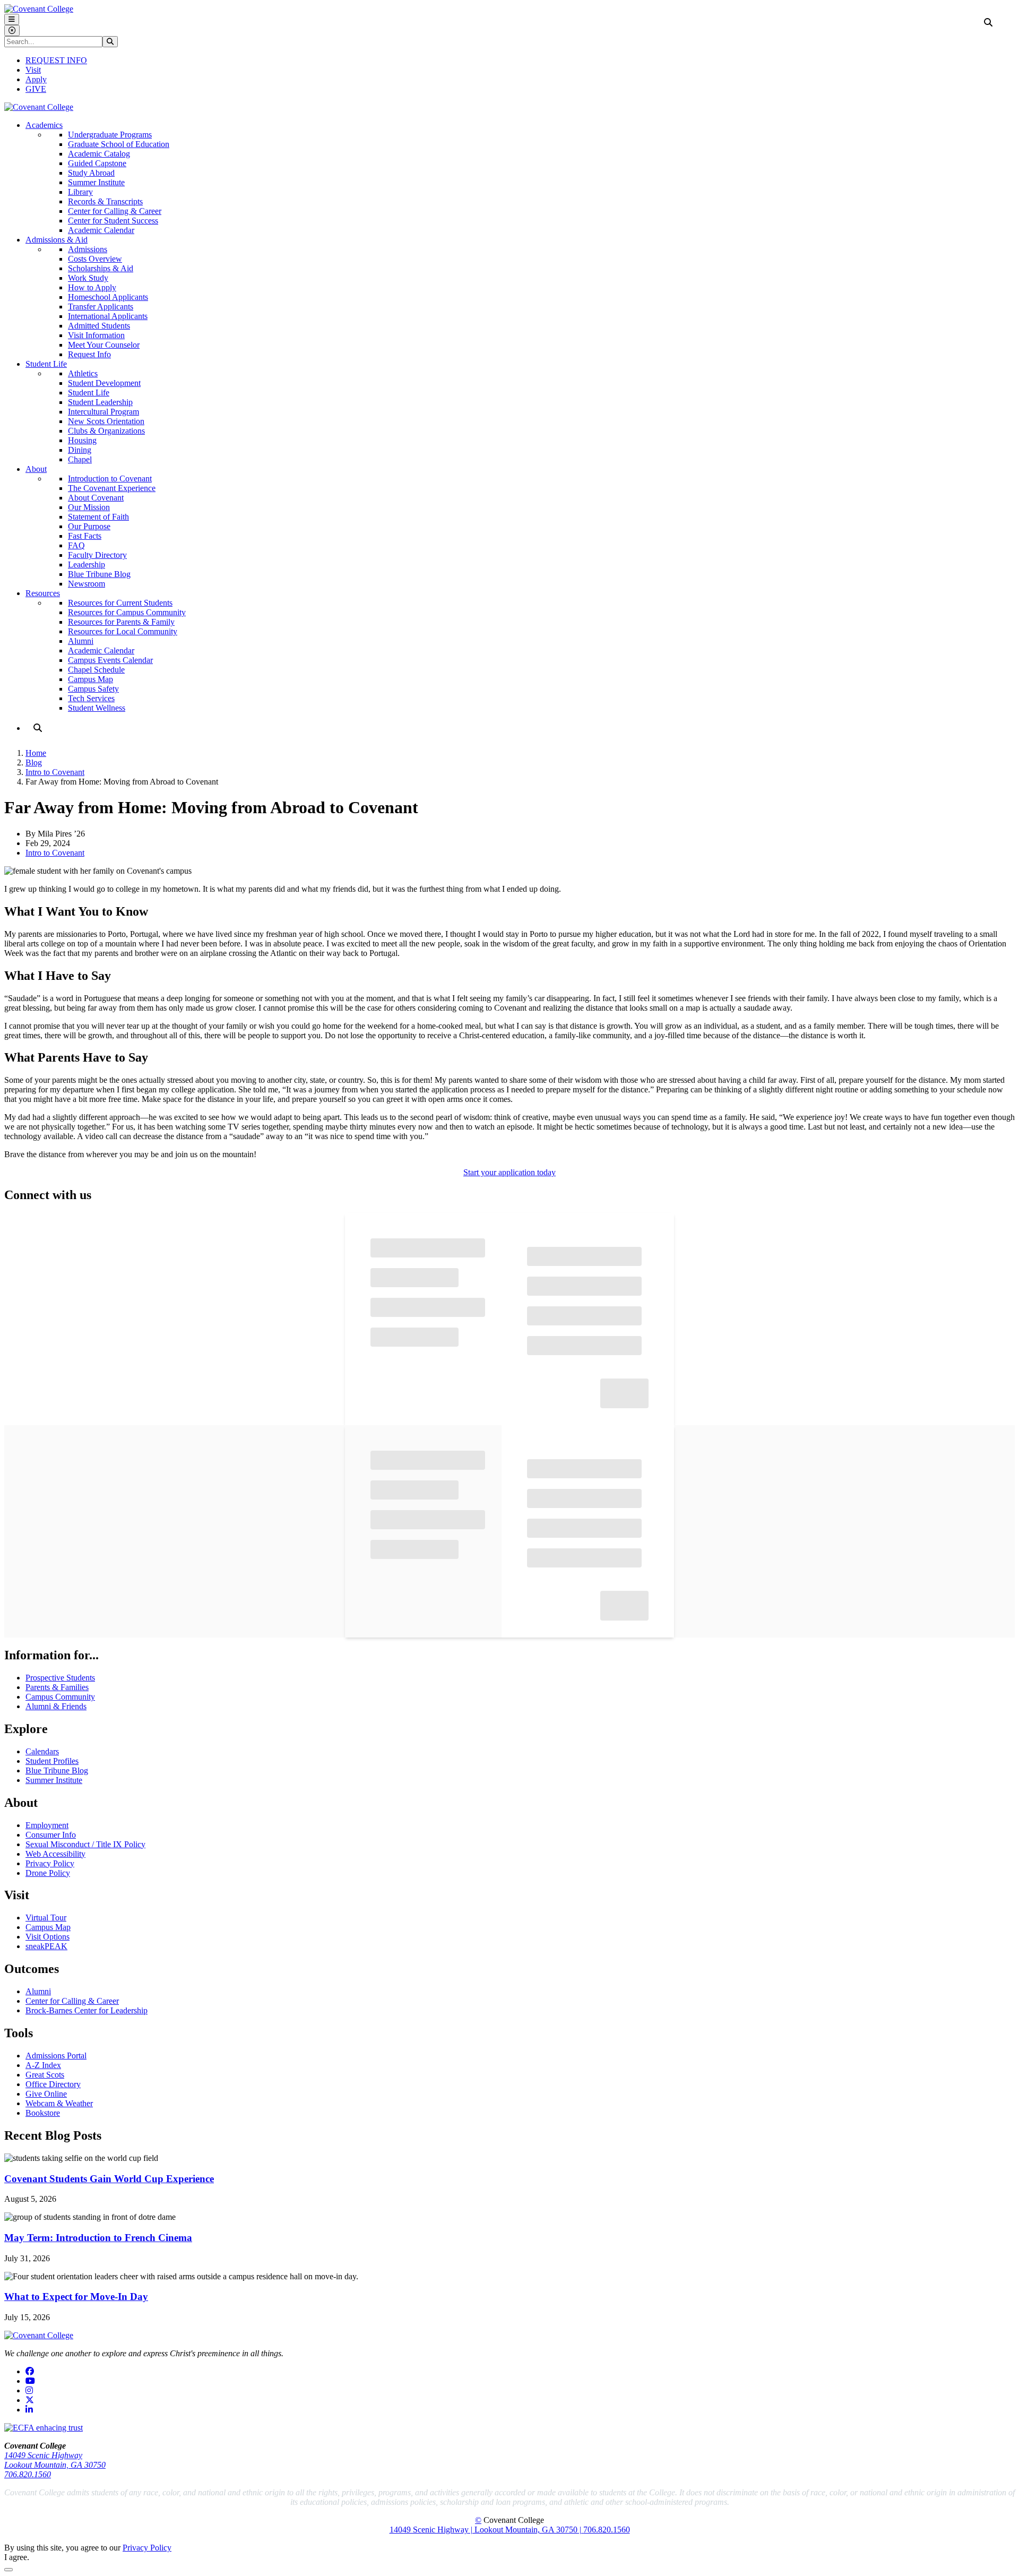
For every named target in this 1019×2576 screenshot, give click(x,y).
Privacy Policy (50, 1863)
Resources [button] (43, 593)
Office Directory (53, 2084)
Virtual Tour (46, 1918)
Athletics (83, 373)
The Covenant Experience (112, 488)
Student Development (104, 383)
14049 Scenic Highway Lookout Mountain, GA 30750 (55, 2460)
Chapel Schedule (96, 670)
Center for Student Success (113, 221)
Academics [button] (44, 125)
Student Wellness (97, 708)
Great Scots (45, 2075)
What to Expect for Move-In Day (76, 2297)
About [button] (36, 469)
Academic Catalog (99, 154)
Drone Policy (48, 1873)
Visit (33, 70)
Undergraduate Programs (110, 135)
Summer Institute (96, 182)
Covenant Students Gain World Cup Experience (109, 2179)
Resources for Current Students (120, 603)
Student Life (89, 393)
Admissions (88, 249)
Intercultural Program (103, 412)
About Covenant (96, 498)
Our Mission (89, 507)
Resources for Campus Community (127, 612)
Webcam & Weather (59, 2103)
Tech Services (91, 698)
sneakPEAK (46, 1946)
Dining (80, 450)
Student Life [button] (46, 364)
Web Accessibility (55, 1854)
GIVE (36, 89)
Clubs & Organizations (106, 431)
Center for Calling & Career (115, 211)
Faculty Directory (97, 555)
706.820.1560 (28, 2474)
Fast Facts (85, 536)
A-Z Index (43, 2065)
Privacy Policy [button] (147, 2548)
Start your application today (509, 1172)
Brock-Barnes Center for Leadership (87, 2010)
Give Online (46, 2094)
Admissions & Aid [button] (57, 240)
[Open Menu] (12, 19)
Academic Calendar (101, 230)
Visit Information (96, 335)
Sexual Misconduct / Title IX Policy (85, 1844)
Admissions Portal (56, 2056)
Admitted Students (99, 326)
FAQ (76, 545)
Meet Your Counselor (104, 345)
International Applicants (108, 316)
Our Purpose (89, 526)
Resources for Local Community (123, 631)
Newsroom (87, 584)
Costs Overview (95, 259)
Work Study (88, 278)
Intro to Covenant (55, 772)
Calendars (42, 1751)
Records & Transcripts (105, 201)
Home (36, 753)
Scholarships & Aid (101, 268)
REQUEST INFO (56, 60)
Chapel (80, 459)
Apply (36, 79)
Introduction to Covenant (110, 479)
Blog (34, 763)
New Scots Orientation (106, 421)
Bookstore (43, 2113)
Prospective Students (60, 1678)
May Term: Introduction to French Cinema (98, 2238)
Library (80, 192)
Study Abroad (91, 173)
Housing (82, 440)
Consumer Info (51, 1835)
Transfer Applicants (101, 307)
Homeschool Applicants (108, 297)
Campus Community (60, 1697)
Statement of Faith (98, 517)
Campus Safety (93, 689)
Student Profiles (52, 1761)
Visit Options (48, 1937)
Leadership (87, 565)
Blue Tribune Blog (99, 574)
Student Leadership (100, 402)
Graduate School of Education (119, 144)
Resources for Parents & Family (121, 622)
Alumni (81, 641)
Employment (47, 1825)
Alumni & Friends (56, 1706)
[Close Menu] (12, 31)
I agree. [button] (17, 2557)
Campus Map (90, 679)
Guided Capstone (97, 163)
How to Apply (92, 287)
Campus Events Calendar (110, 660)
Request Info (89, 354)
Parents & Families (57, 1687)
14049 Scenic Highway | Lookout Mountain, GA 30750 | (486, 2530)
